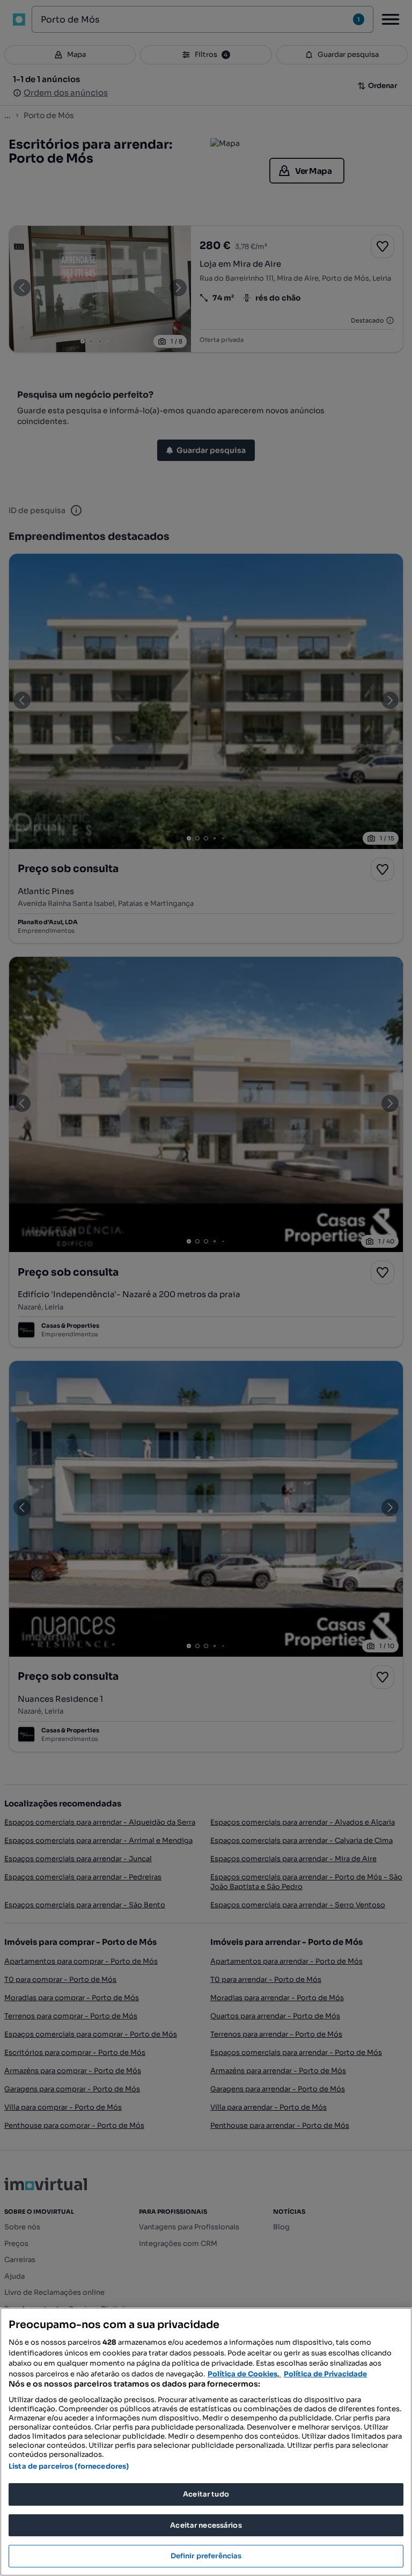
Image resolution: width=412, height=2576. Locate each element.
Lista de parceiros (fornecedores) (69, 2466)
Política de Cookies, (244, 2374)
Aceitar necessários (206, 2525)
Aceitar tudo (206, 2494)
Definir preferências (206, 2556)
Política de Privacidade (325, 2374)
